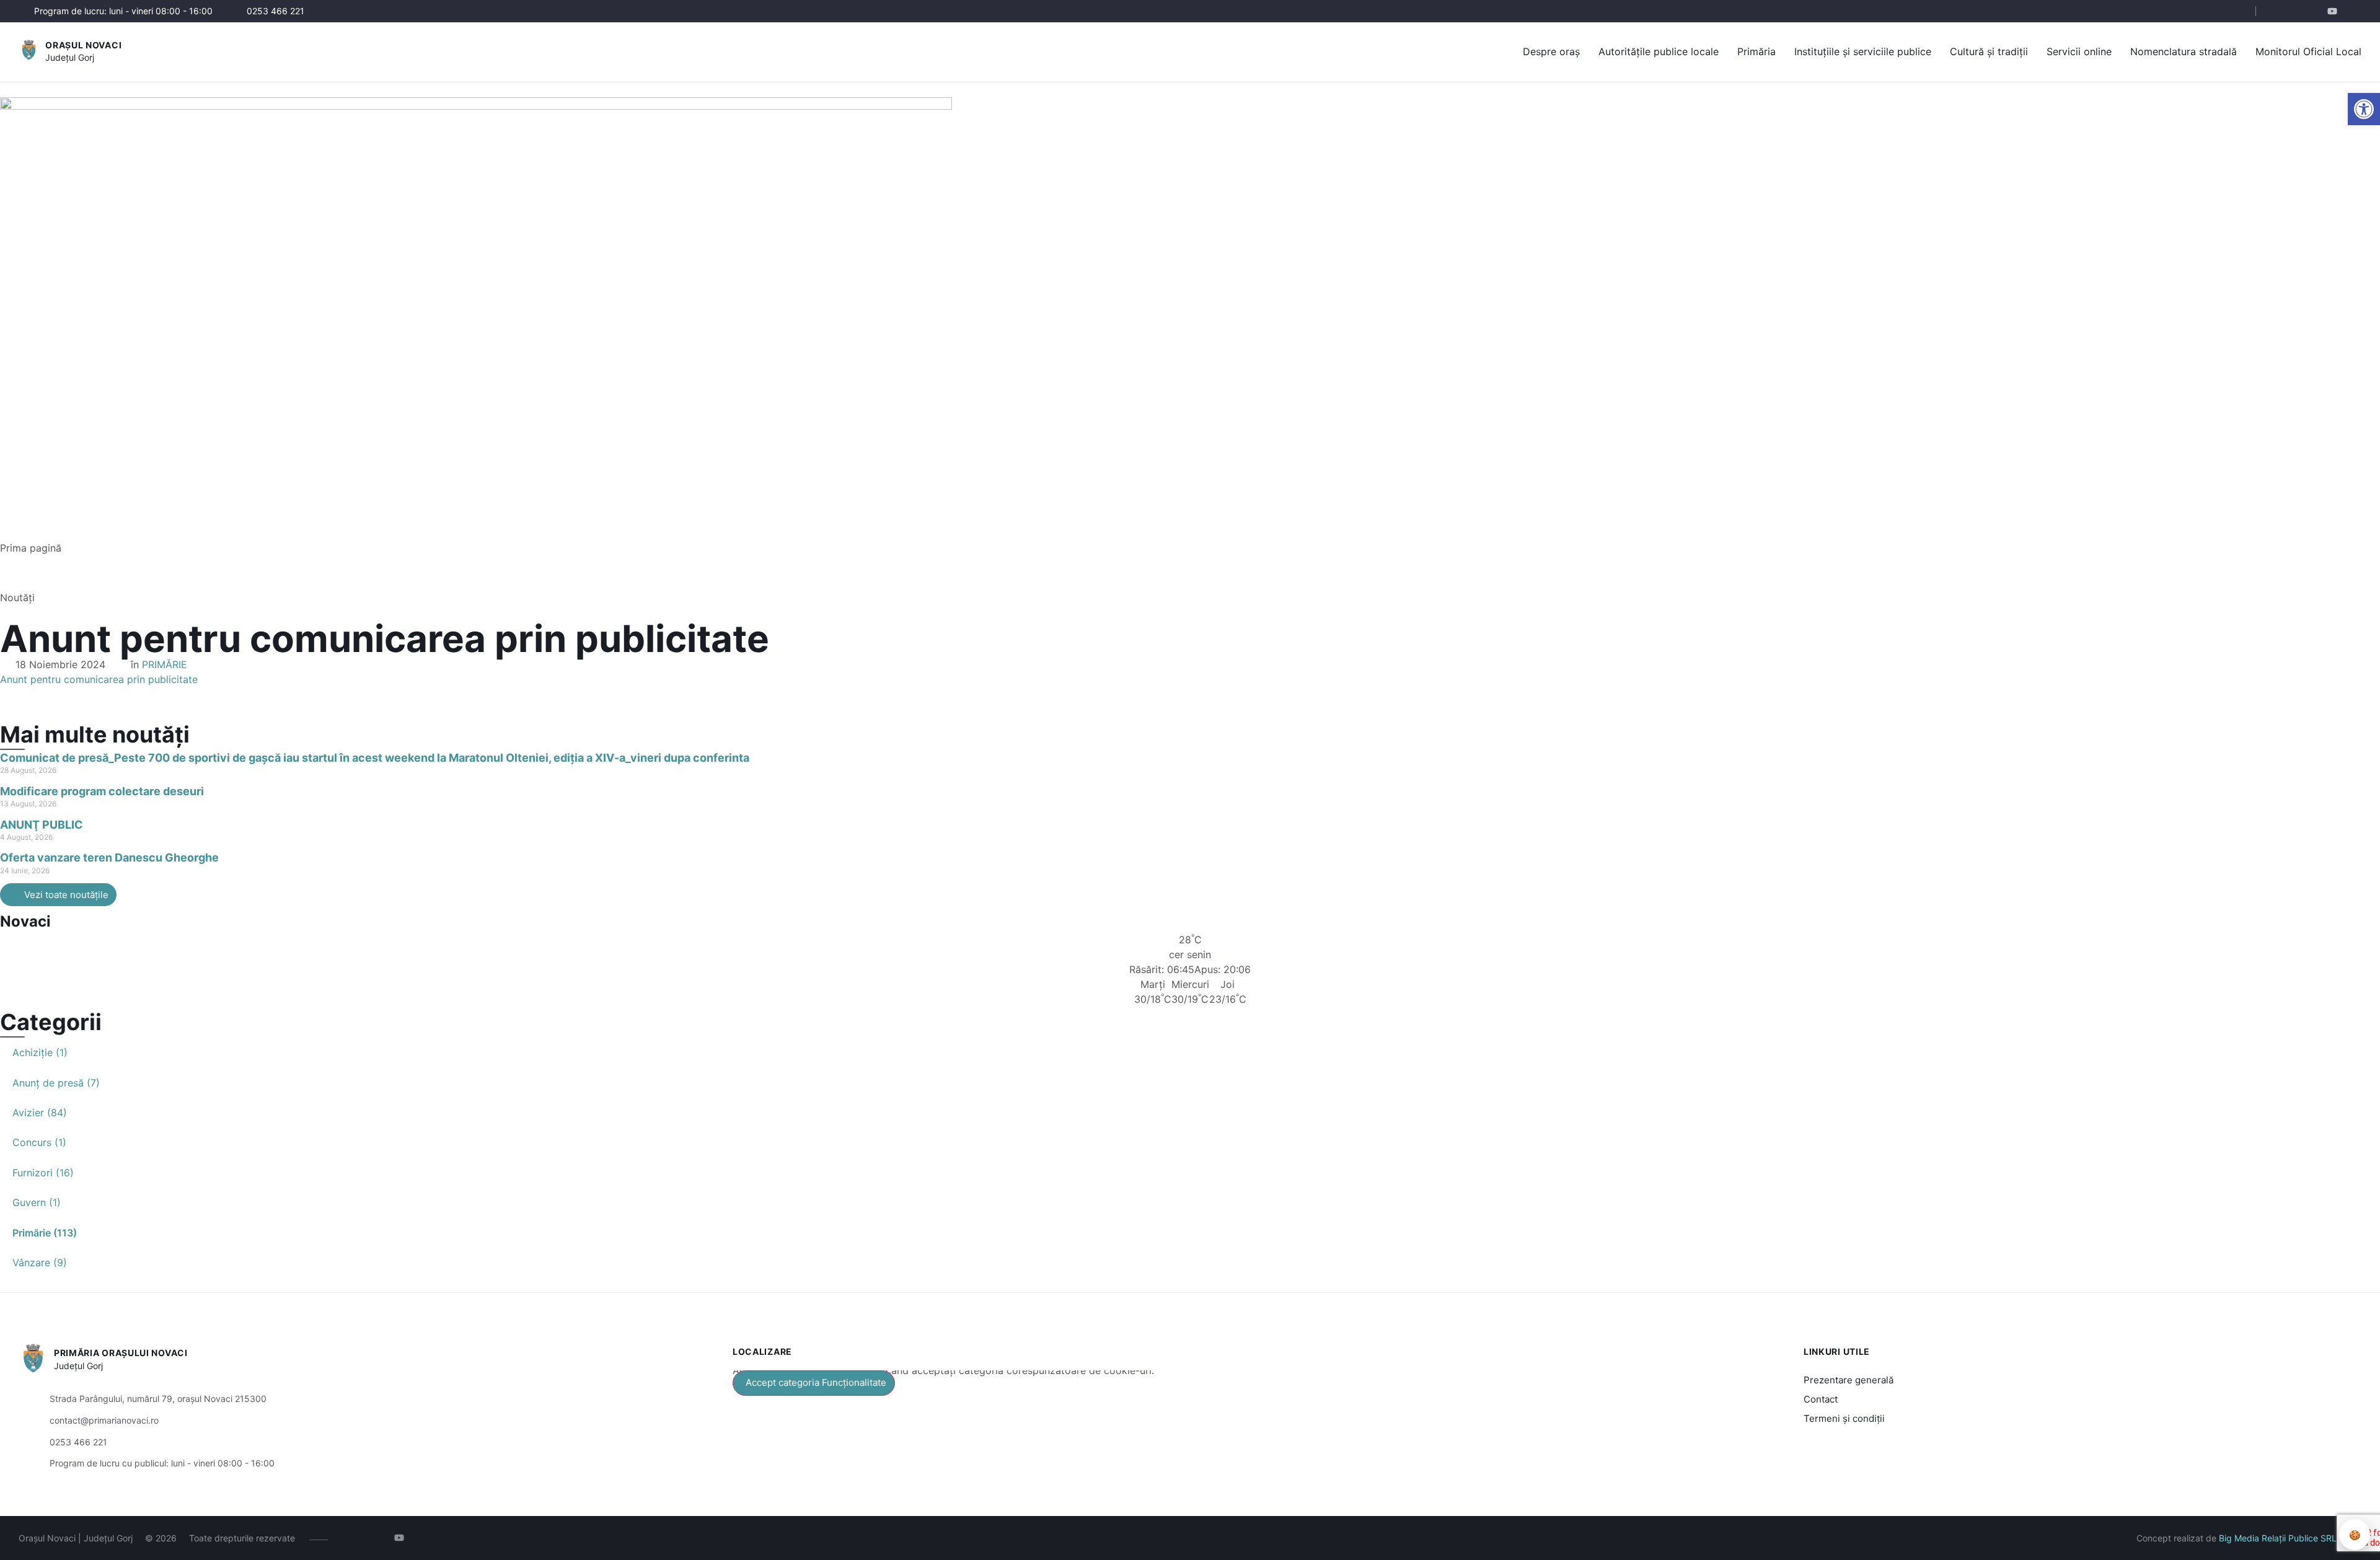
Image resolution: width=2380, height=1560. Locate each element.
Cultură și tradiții (1989, 51)
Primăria (1756, 51)
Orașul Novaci (83, 45)
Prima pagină (31, 548)
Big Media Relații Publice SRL (2278, 1538)
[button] (2236, 12)
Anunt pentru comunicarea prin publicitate (99, 679)
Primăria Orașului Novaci (121, 1353)
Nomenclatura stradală (2184, 51)
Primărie (165, 664)
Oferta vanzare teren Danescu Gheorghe (109, 857)
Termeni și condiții (1844, 1418)
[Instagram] (2298, 11)
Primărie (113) (45, 1233)
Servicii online (2079, 51)
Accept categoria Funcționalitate (816, 1382)
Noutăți (17, 597)
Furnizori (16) (43, 1173)
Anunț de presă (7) (56, 1083)
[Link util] (2335, 11)
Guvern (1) (37, 1202)
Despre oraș (1551, 51)
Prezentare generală (1849, 1380)
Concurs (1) (39, 1142)
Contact (1821, 1399)
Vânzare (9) (40, 1263)
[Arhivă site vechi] (2354, 11)
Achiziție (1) (40, 1052)
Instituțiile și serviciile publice (1863, 51)
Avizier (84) (40, 1113)
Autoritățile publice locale (1659, 51)
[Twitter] (2316, 11)
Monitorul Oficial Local (2308, 51)
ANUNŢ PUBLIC (42, 825)
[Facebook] (2279, 11)
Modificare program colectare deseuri (102, 791)
